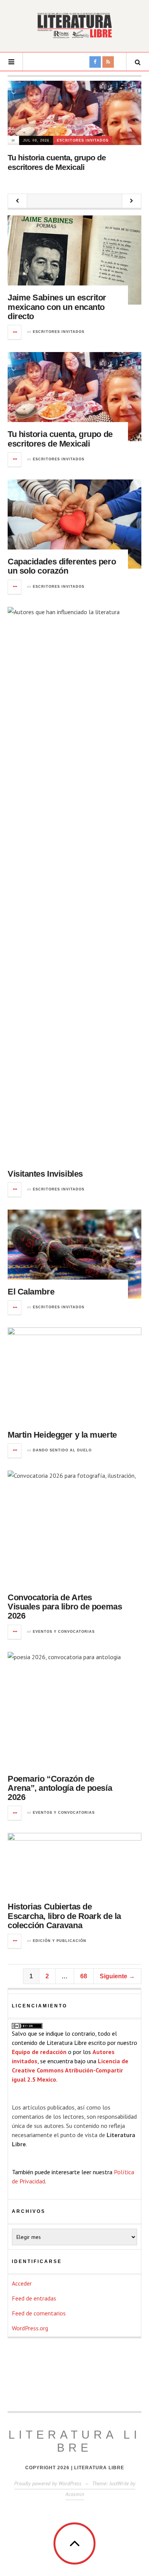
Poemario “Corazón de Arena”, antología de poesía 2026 (60, 1788)
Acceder (22, 2283)
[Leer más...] (15, 332)
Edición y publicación (60, 1941)
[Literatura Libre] (74, 25)
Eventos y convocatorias (64, 1632)
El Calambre (31, 1292)
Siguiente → (117, 1976)
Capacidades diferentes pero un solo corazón (62, 566)
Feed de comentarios (39, 2313)
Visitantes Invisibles (45, 1174)
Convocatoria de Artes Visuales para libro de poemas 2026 (65, 1607)
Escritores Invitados (83, 140)
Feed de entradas (34, 2298)
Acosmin (75, 2494)
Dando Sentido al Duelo (62, 1450)
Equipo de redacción (39, 2052)
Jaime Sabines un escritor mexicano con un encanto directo (57, 307)
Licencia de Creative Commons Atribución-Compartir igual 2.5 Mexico (70, 2070)
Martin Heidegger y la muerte (62, 1435)
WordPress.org (30, 2328)
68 (84, 1976)
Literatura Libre (74, 2441)
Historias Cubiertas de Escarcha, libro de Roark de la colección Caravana (64, 1916)
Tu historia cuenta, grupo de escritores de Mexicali (60, 439)
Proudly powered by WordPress (48, 2483)
